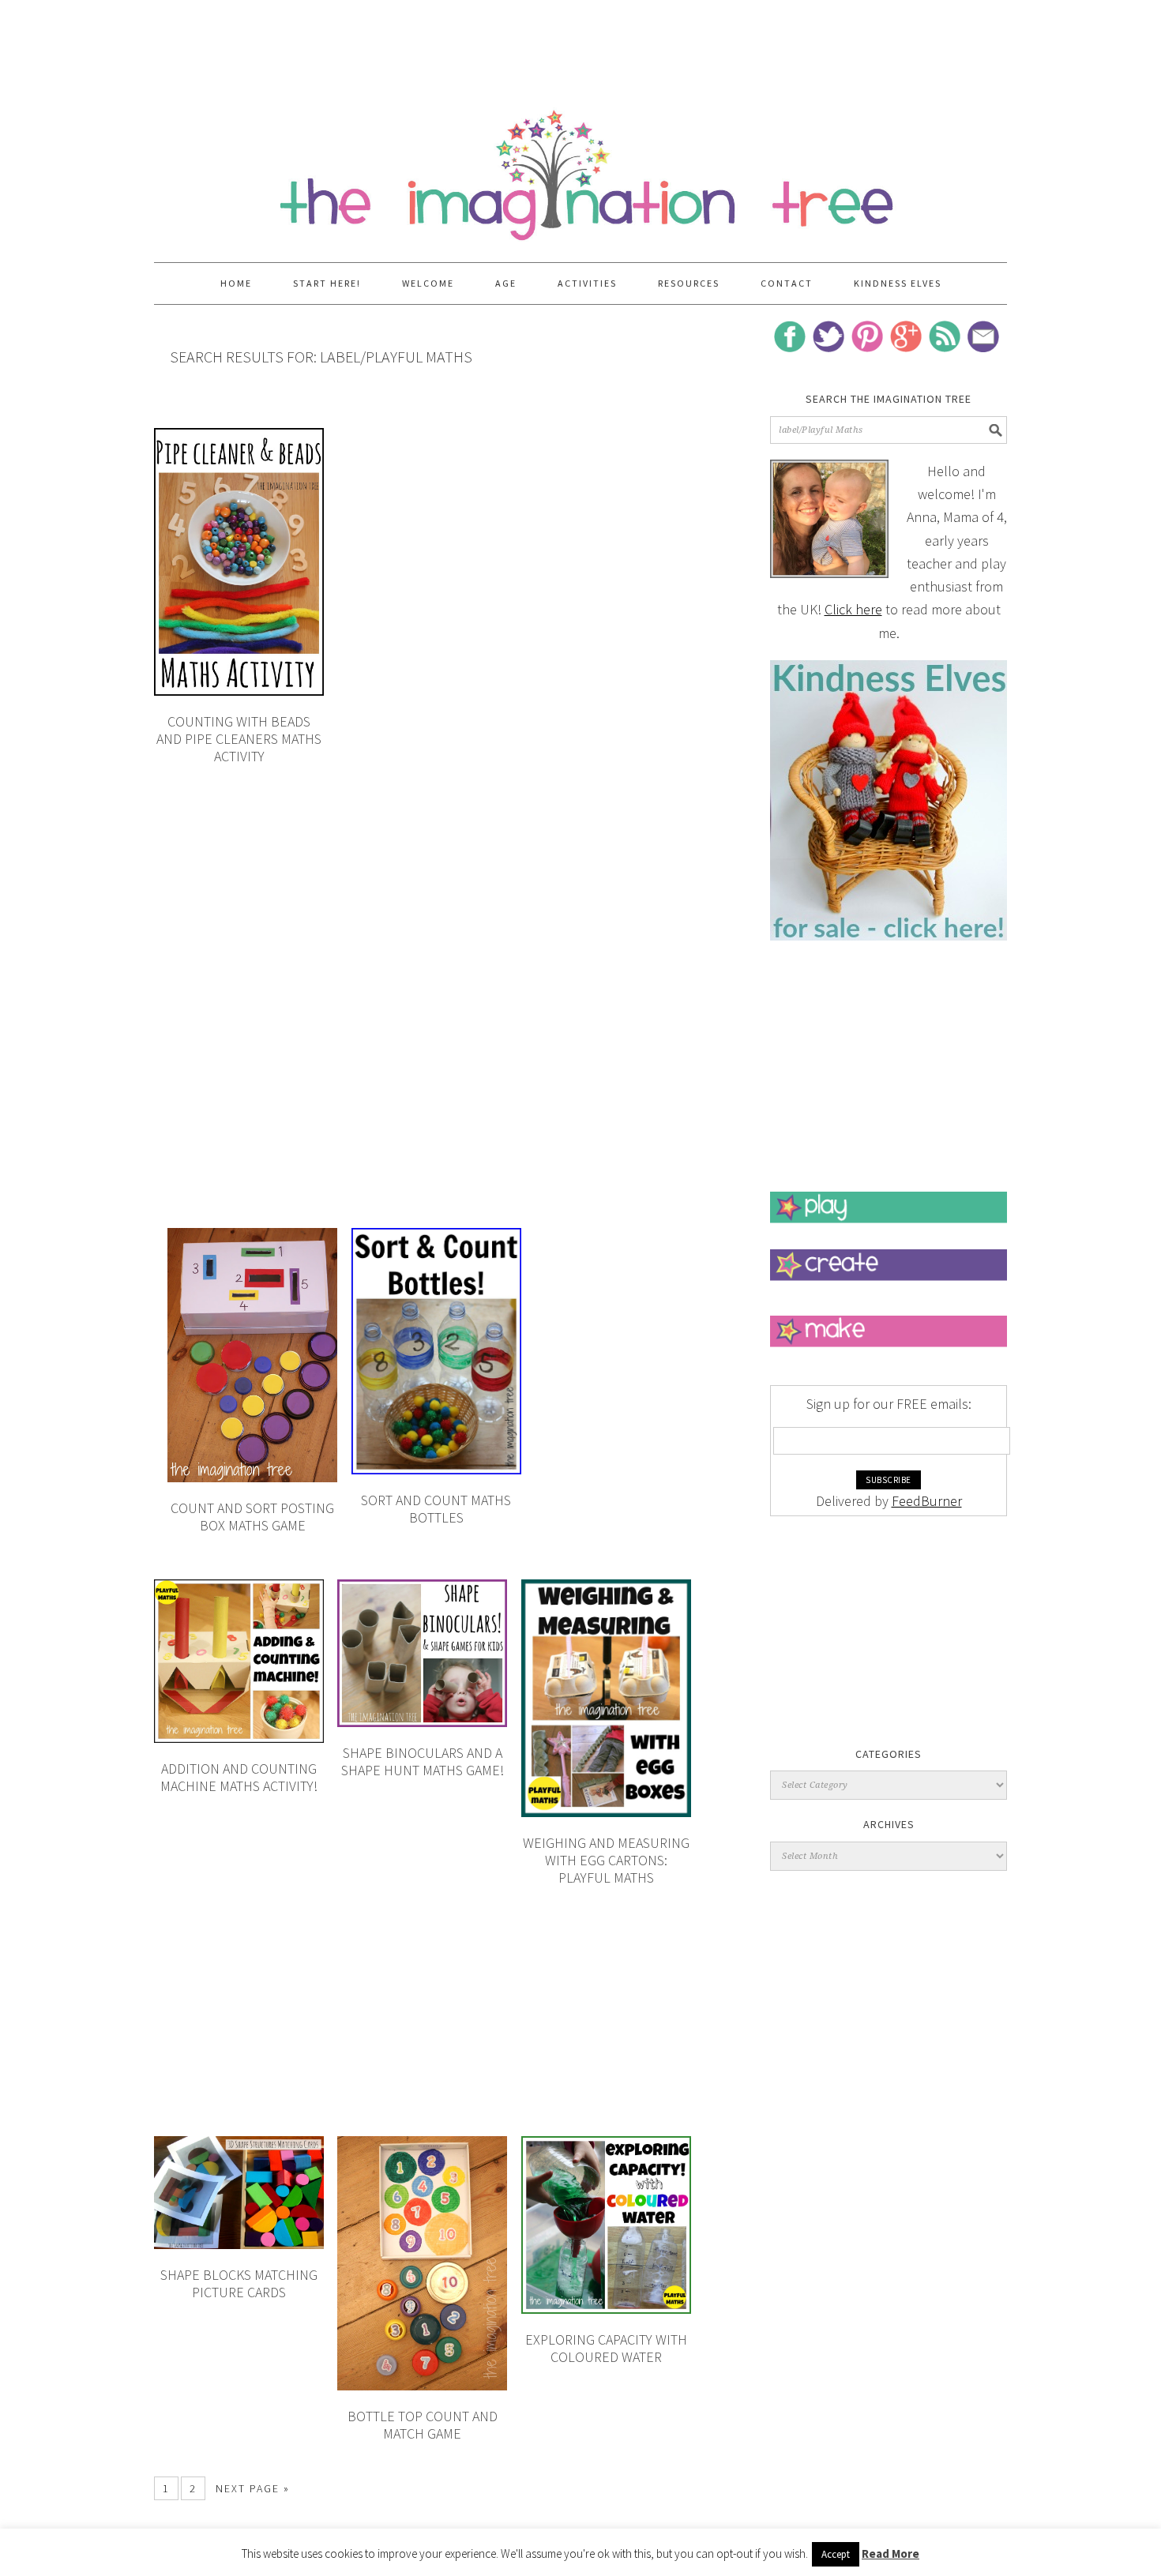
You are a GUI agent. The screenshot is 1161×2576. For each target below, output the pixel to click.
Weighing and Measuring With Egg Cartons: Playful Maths (606, 1860)
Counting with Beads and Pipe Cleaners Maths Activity (239, 738)
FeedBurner (927, 1501)
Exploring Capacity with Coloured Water (606, 2348)
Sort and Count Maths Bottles (436, 1509)
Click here (853, 609)
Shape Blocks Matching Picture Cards (239, 2283)
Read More (890, 2553)
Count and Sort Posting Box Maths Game (252, 1517)
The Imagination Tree (580, 167)
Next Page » (253, 2488)
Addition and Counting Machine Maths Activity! (239, 1777)
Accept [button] (836, 2554)
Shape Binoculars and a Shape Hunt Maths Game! (423, 1761)
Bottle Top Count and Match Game (423, 2425)
